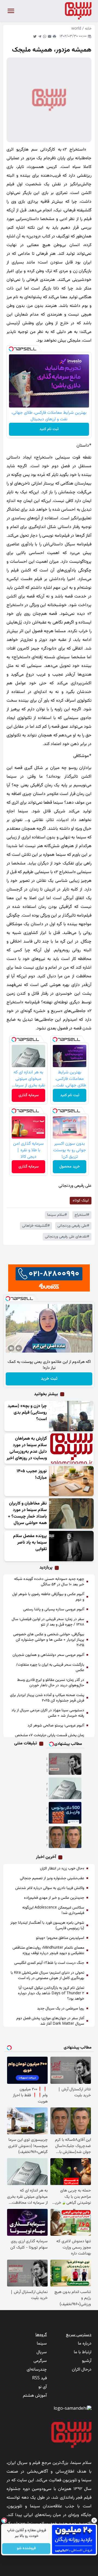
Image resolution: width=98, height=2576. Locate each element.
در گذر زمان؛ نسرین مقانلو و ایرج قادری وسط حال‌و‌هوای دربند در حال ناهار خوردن (51, 1683)
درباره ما (85, 2344)
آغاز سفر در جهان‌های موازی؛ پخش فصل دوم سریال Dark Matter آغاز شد (50, 2021)
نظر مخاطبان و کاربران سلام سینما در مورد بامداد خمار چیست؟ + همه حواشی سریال (27, 1513)
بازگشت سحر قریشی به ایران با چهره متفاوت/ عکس (50, 1668)
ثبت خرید (49, 1379)
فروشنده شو (26, 2549)
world (76, 29)
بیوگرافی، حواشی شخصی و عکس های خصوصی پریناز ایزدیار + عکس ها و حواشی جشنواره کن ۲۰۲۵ (49, 1640)
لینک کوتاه (81, 1201)
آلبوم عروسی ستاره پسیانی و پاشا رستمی (54, 1610)
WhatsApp (45, 36)
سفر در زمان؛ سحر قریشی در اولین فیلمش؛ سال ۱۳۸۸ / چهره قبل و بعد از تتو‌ (48, 1622)
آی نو (43, 2387)
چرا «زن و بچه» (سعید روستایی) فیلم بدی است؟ (27, 1413)
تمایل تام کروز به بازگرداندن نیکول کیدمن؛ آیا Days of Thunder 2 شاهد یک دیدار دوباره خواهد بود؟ (51, 1993)
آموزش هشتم (35, 2396)
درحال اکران (82, 2370)
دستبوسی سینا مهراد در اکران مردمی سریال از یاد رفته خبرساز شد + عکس (48, 1713)
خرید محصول (70, 1167)
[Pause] (11, 1348)
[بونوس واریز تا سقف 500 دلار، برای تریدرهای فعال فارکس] (65, 1813)
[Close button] (94, 2520)
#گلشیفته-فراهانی (36, 1226)
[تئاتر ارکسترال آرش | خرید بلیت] (65, 1764)
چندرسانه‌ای (37, 2370)
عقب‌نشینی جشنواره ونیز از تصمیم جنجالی (52, 1878)
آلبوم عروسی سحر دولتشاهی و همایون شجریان (48, 1655)
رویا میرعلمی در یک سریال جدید (61, 2009)
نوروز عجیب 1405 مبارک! (32, 1475)
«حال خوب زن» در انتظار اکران (62, 1869)
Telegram (40, 36)
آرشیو (87, 2361)
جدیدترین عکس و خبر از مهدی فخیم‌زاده (54, 1898)
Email (50, 36)
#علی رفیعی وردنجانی (73, 1226)
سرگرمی (40, 2361)
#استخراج (82, 1215)
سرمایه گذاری (29, 1095)
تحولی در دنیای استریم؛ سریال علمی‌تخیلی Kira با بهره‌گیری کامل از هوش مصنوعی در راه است (47, 1976)
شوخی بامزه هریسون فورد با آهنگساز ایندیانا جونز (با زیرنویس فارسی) (47, 1926)
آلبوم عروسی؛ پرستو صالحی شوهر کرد (56, 1726)
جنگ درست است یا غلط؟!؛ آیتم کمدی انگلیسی (49, 1963)
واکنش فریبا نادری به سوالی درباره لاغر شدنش (50, 1888)
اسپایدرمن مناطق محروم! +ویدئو (60, 1938)
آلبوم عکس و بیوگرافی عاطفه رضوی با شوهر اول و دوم (48, 1597)
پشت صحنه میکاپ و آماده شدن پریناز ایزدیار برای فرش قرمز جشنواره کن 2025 (47, 1698)
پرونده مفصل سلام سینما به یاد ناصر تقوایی (30, 1543)
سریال (42, 2352)
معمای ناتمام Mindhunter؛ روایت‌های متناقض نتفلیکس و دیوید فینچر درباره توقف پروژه (48, 1951)
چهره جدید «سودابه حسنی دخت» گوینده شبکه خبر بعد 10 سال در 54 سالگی (49, 1582)
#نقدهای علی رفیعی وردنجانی (67, 1237)
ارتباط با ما (83, 2352)
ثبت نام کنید (49, 429)
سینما (42, 2344)
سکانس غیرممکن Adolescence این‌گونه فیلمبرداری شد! (53, 1910)
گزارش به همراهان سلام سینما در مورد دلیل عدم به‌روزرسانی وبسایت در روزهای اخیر (27, 1448)
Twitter (35, 36)
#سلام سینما (57, 1215)
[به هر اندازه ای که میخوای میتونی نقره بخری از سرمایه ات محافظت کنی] (65, 1788)
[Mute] (19, 1348)
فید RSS (39, 2378)
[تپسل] (11, 349)
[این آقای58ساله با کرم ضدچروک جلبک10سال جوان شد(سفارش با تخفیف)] (65, 1837)
